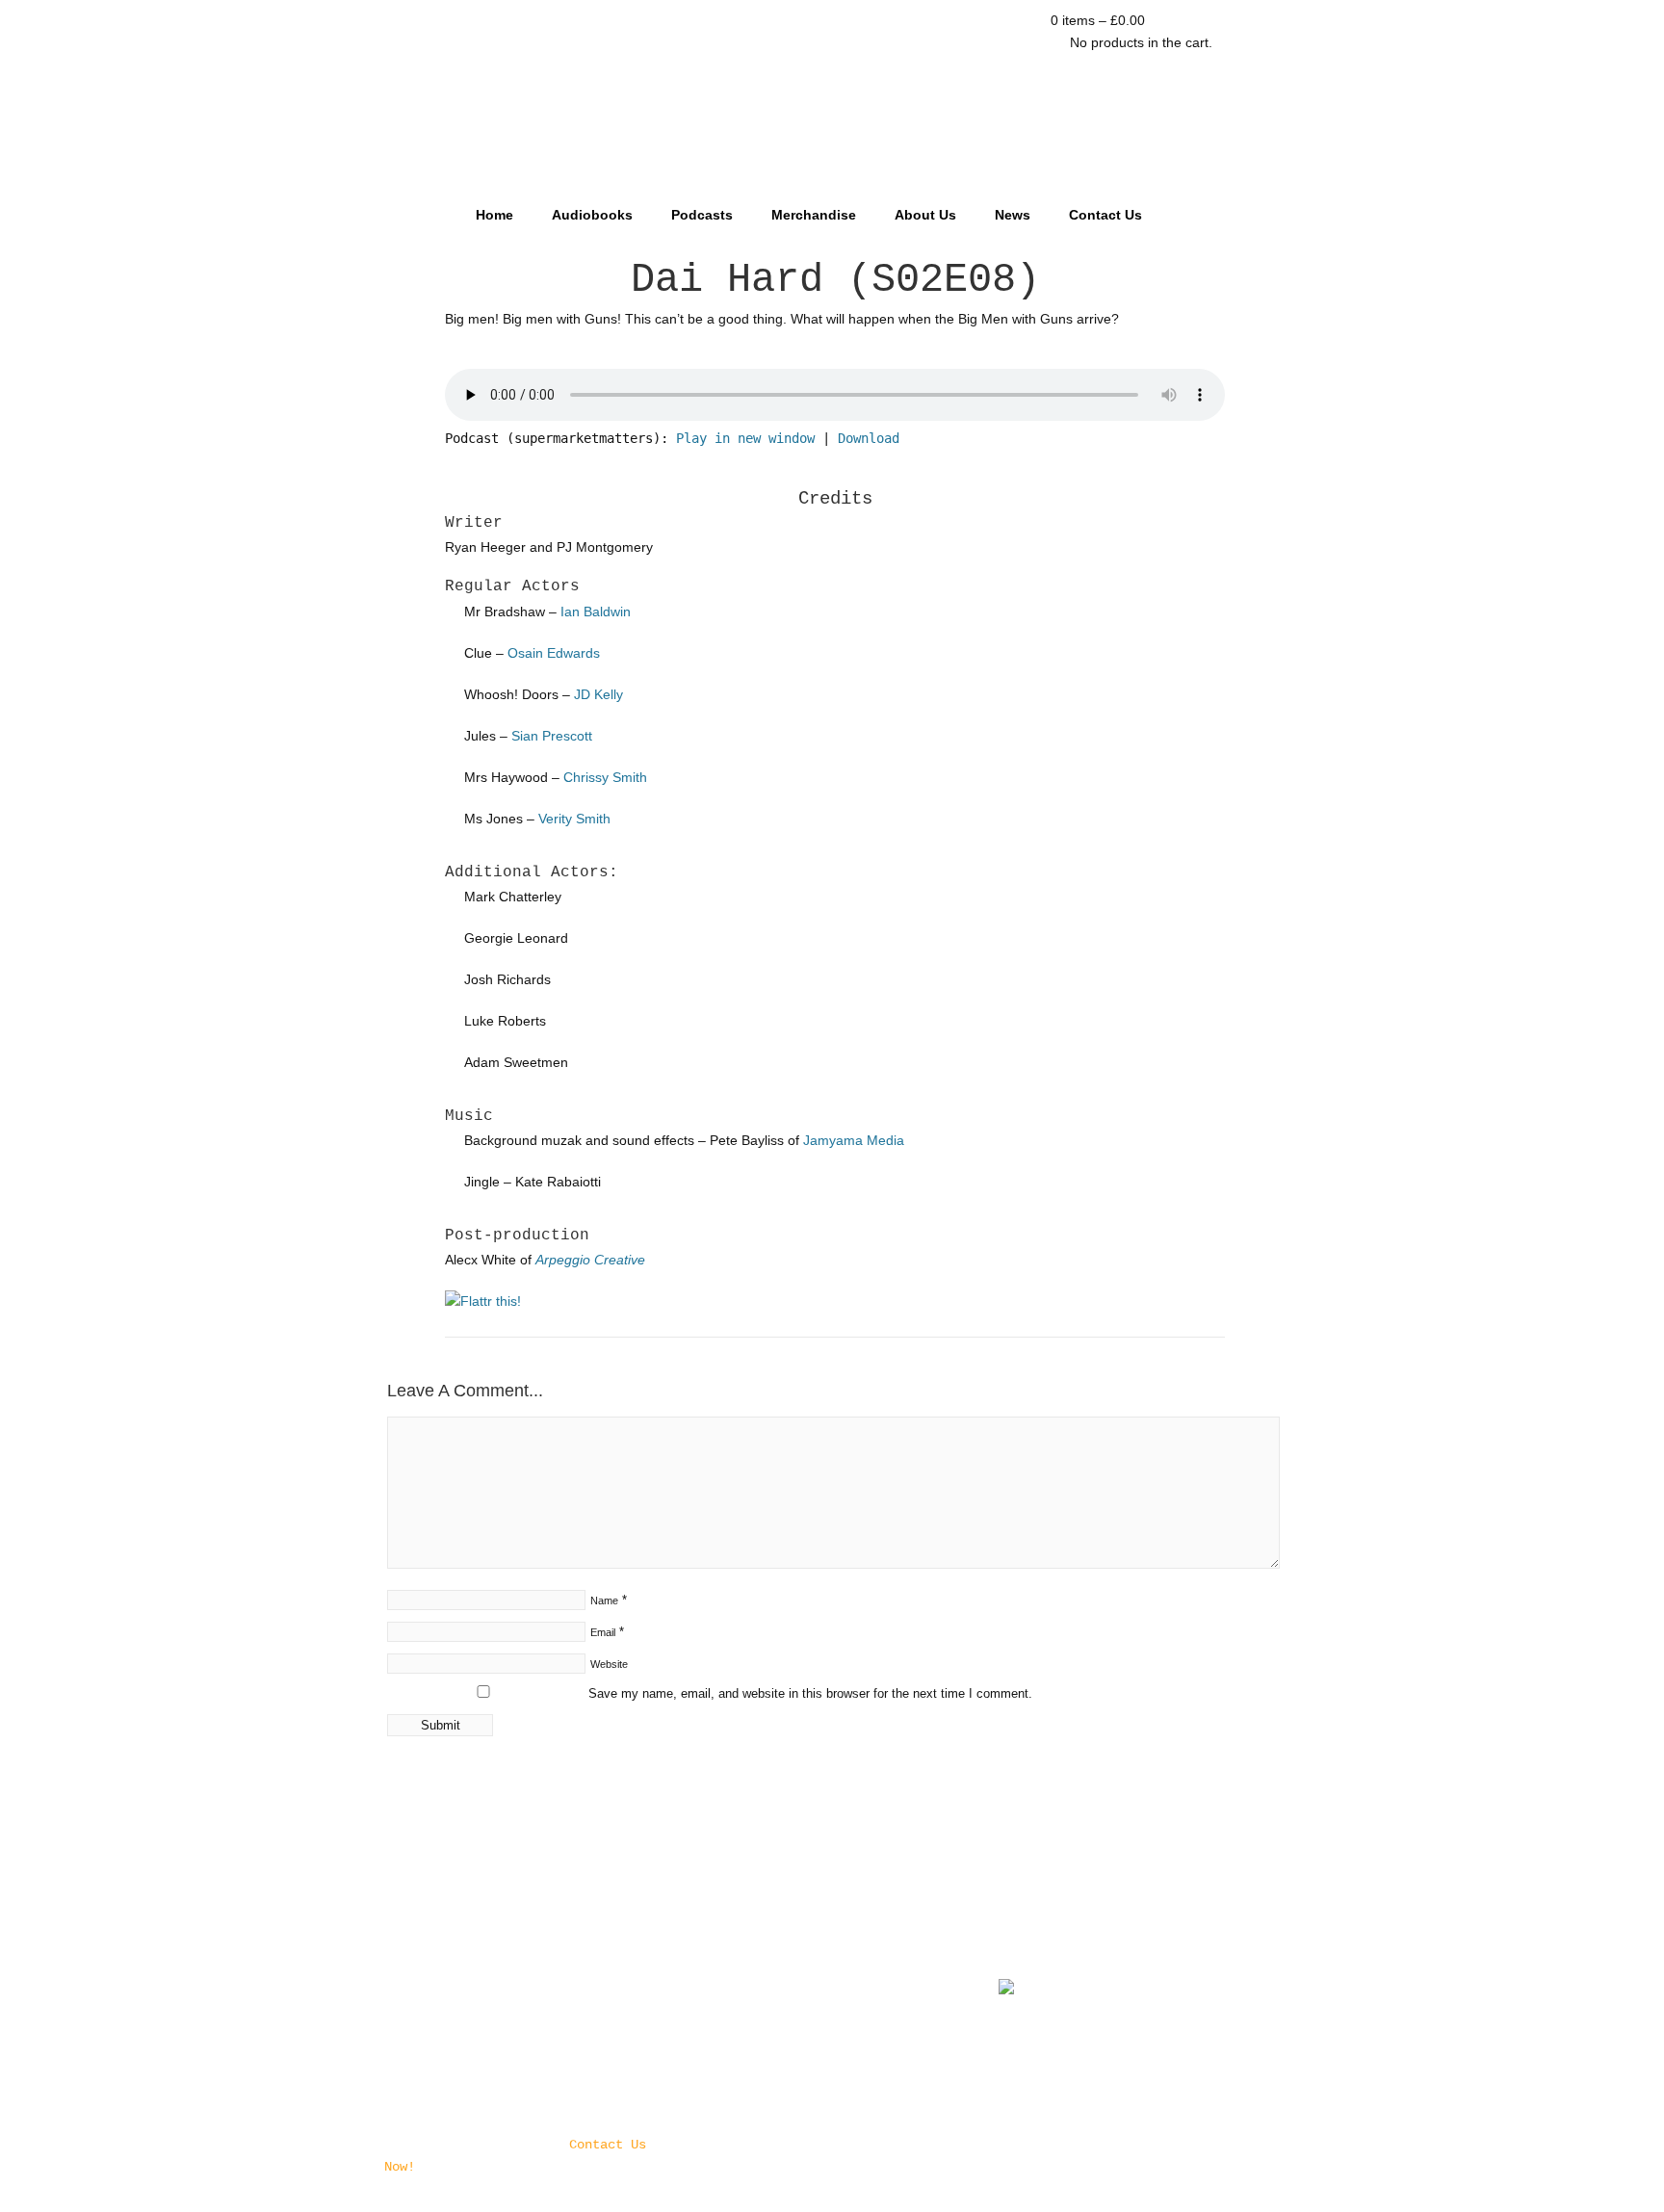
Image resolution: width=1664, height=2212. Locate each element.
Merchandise (814, 215)
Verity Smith (574, 819)
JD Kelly (598, 694)
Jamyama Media (854, 1140)
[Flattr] (483, 1301)
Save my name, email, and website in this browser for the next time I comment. (810, 1693)
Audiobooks (592, 215)
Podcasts (702, 215)
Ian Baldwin (596, 612)
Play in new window (745, 438)
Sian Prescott (552, 736)
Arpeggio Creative (590, 1260)
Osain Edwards (554, 653)
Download (869, 438)
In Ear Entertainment (832, 94)
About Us (925, 215)
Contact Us (1105, 215)
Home (494, 215)
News (1013, 215)
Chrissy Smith (605, 777)
